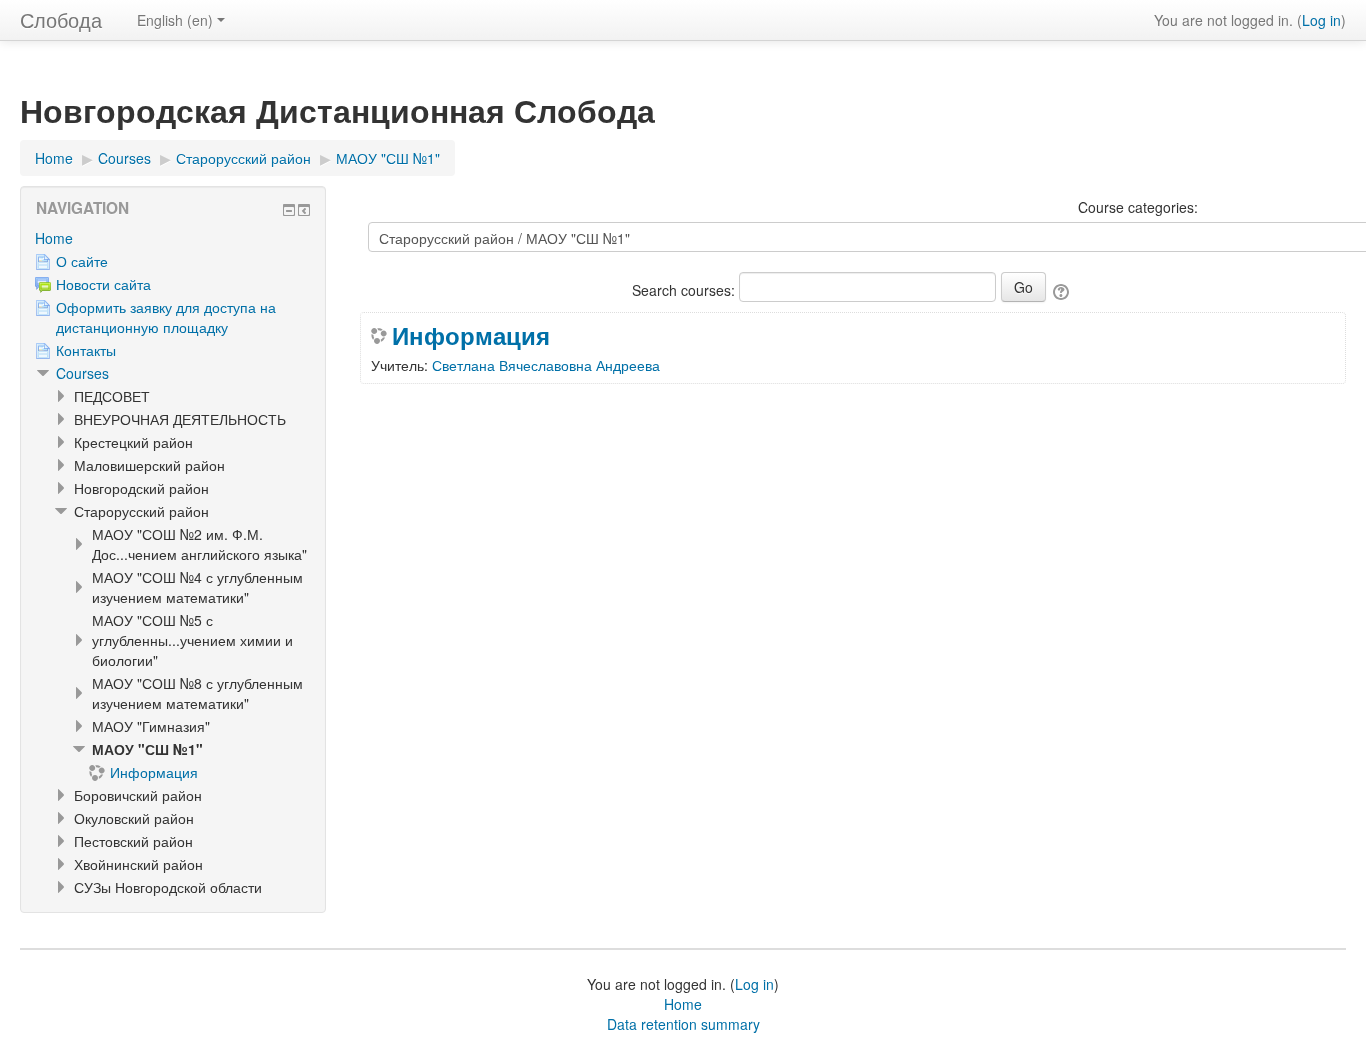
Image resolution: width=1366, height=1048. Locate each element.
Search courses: (685, 290)
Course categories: (1138, 207)
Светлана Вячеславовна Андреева (546, 365)
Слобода (61, 19)
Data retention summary (683, 1024)
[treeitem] (173, 238)
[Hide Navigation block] (289, 210)
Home (54, 238)
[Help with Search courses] (1062, 290)
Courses (82, 373)
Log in (1321, 20)
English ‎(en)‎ (175, 20)
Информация (471, 335)
